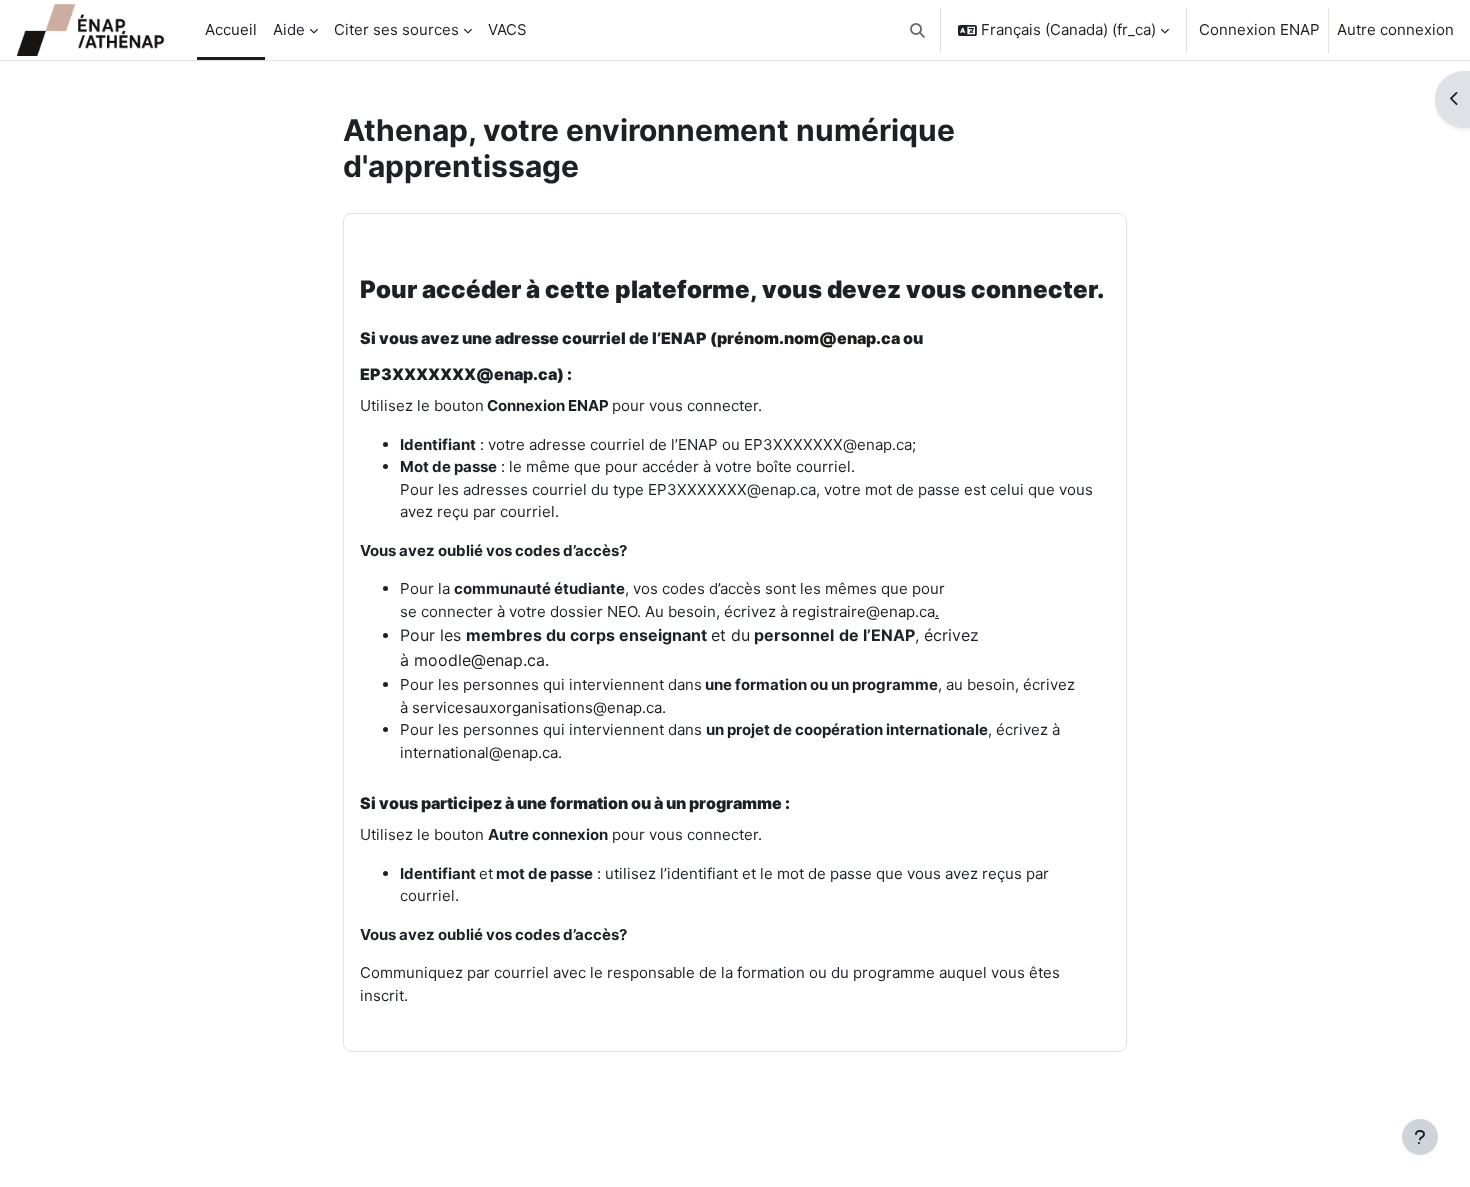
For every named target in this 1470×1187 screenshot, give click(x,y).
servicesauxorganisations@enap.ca (537, 707)
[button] (918, 30)
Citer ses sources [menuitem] (396, 29)
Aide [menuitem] (289, 29)
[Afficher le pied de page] (1420, 1137)
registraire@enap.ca (863, 611)
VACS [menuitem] (507, 29)
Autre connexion (1395, 29)
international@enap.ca (479, 752)
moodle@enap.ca (479, 660)
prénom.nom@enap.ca (808, 338)
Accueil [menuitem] (231, 29)
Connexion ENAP (1259, 29)
